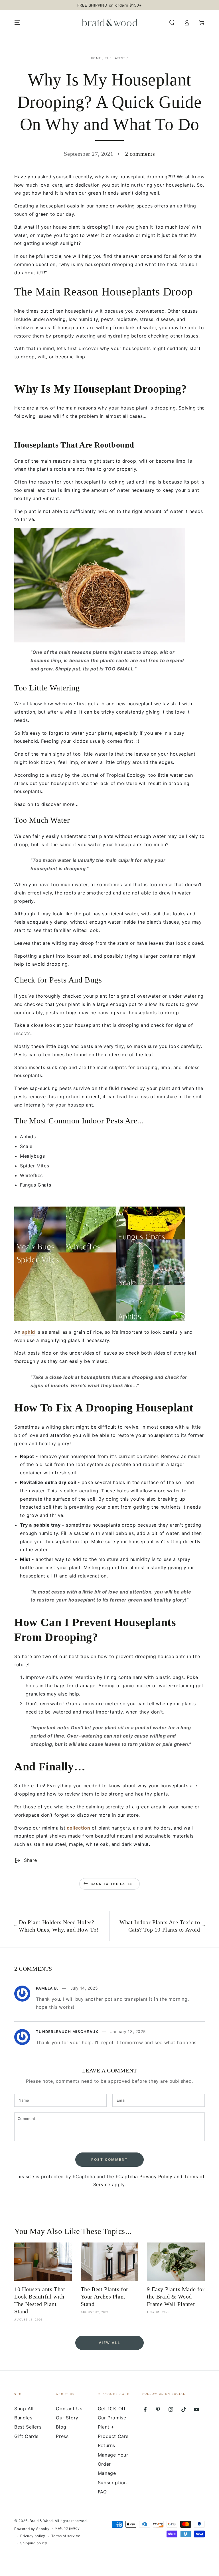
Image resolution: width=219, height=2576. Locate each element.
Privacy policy (33, 2536)
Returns (107, 2445)
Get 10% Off (112, 2409)
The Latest (115, 58)
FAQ (102, 2492)
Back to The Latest (113, 1884)
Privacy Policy (156, 2176)
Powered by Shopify (32, 2529)
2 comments (140, 154)
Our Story (67, 2418)
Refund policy (67, 2528)
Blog (61, 2427)
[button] (172, 23)
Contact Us (69, 2409)
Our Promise (112, 2418)
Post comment (110, 2159)
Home (96, 58)
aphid (29, 1332)
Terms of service (66, 2536)
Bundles (23, 2418)
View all (109, 2343)
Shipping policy (34, 2543)
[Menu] (17, 23)
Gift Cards (26, 2436)
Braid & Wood (41, 2521)
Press (62, 2436)
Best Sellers (28, 2427)
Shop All (24, 2409)
